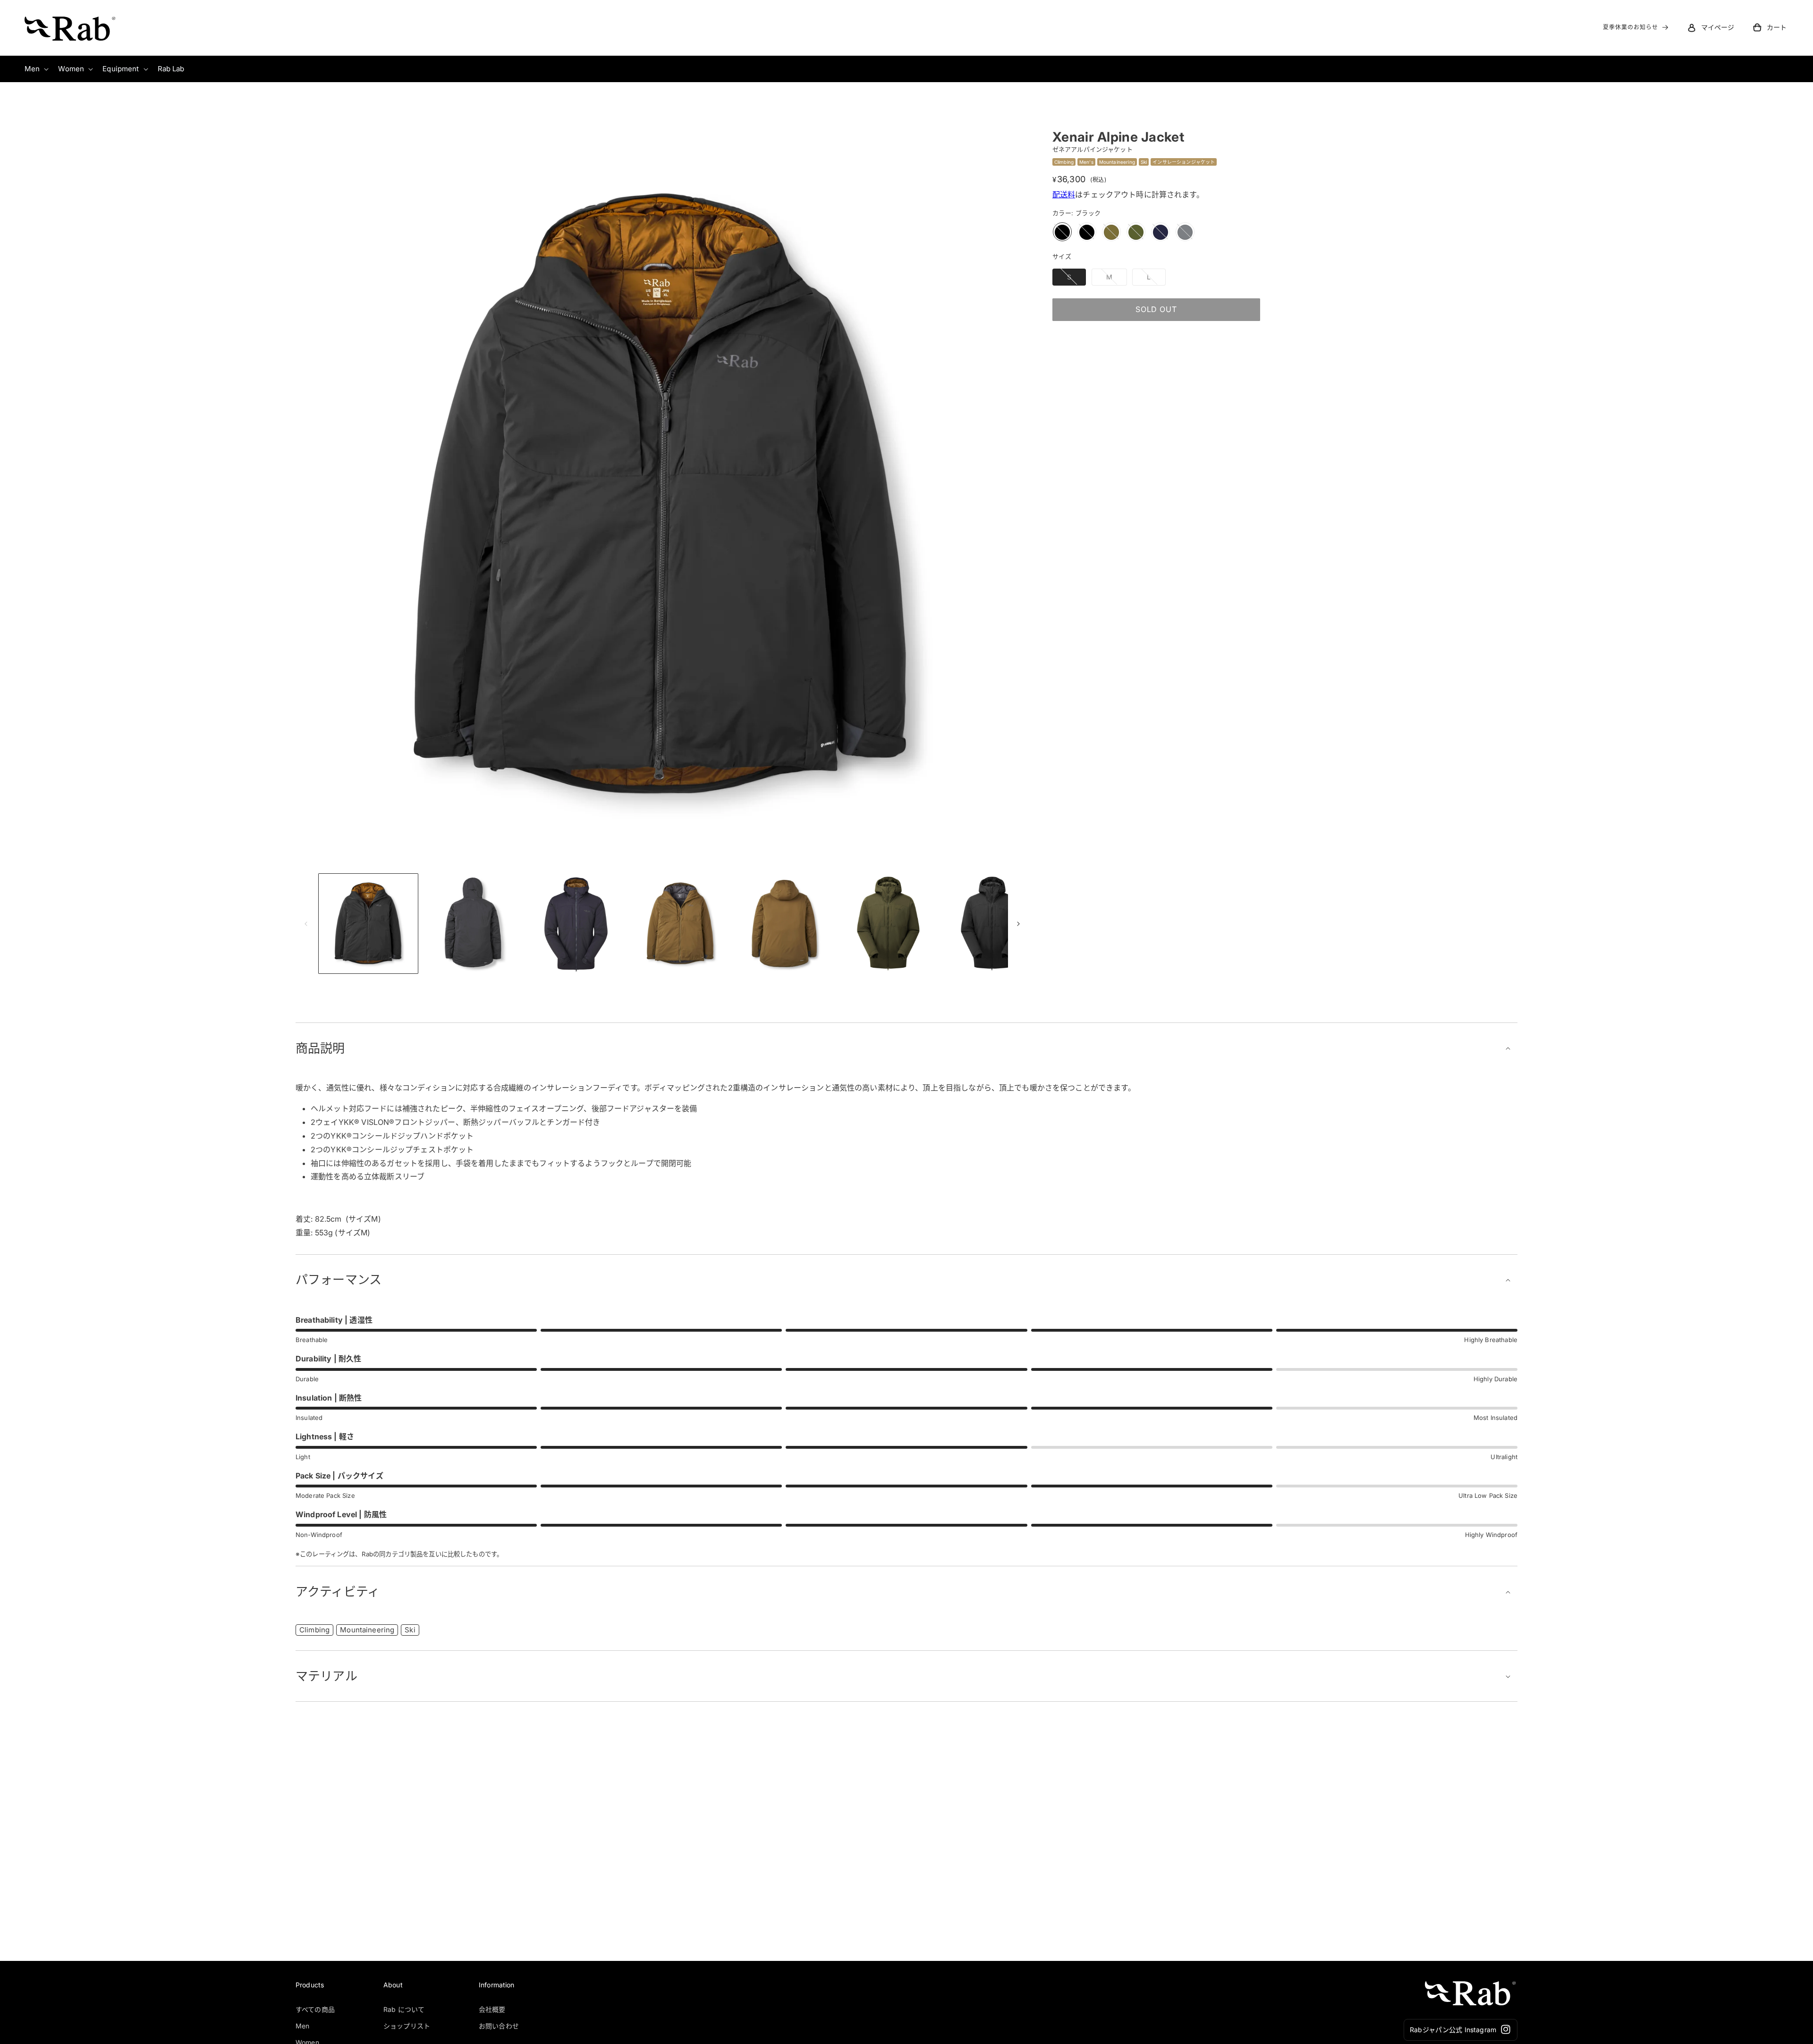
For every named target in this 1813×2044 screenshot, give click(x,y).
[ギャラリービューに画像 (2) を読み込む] (472, 923)
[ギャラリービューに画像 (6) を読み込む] (888, 923)
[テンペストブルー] (1161, 232)
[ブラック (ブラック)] (1087, 232)
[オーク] (1111, 232)
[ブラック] (1062, 232)
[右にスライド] (1018, 924)
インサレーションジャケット (1184, 161)
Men (302, 2025)
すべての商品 (315, 2009)
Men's (1086, 161)
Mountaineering (1117, 161)
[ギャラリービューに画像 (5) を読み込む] (784, 923)
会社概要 (492, 2009)
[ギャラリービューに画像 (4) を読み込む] (680, 923)
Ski (1144, 161)
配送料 (1064, 194)
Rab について (404, 2009)
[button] (1770, 27)
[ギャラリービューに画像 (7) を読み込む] (992, 923)
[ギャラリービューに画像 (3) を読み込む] (576, 923)
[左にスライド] (306, 924)
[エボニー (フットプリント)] (1185, 232)
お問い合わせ (499, 2025)
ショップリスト (407, 2025)
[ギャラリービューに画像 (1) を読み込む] (368, 923)
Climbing (1064, 161)
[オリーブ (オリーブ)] (1136, 232)
